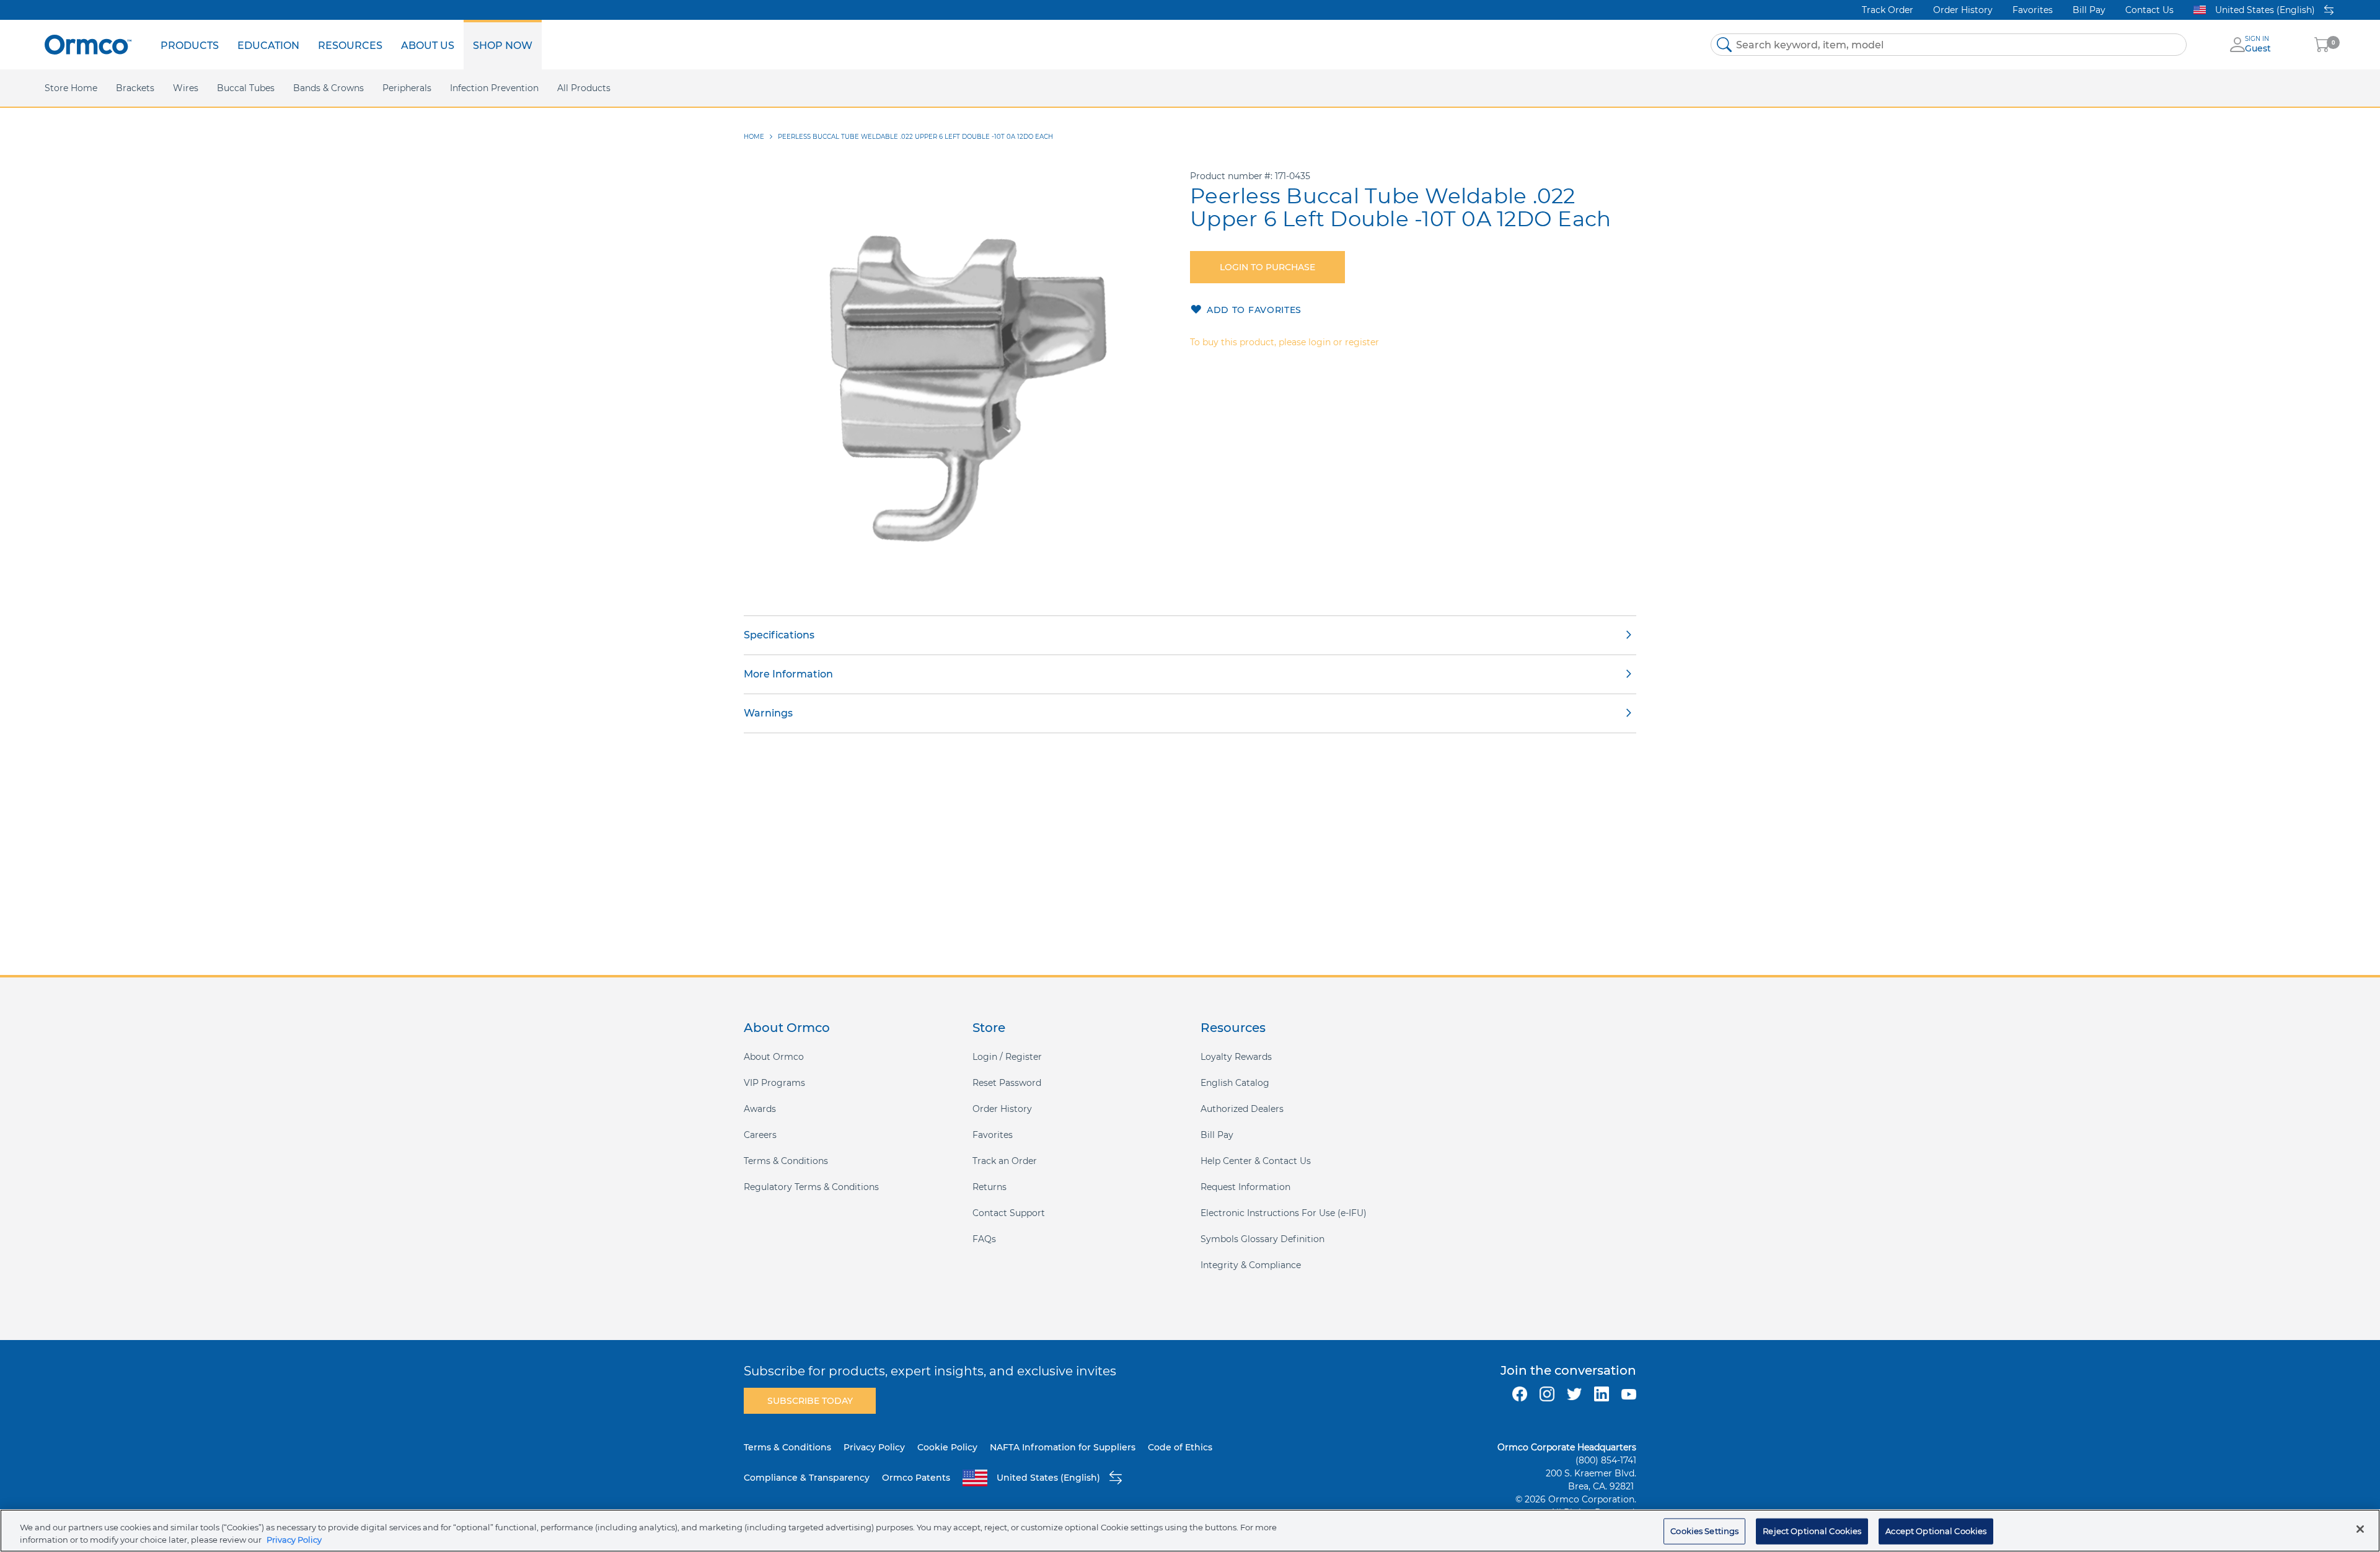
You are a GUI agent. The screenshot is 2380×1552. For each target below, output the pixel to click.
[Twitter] (1574, 1394)
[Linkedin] (1602, 1394)
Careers (760, 1135)
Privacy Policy (874, 1447)
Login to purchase (1267, 267)
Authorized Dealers (1242, 1109)
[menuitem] (190, 45)
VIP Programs (774, 1083)
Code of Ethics (1180, 1447)
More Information (788, 674)
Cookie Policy (947, 1447)
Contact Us (2149, 10)
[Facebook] (1520, 1394)
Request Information (1245, 1187)
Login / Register (1007, 1057)
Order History (1963, 10)
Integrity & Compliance (1251, 1265)
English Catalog (1235, 1083)
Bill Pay (2089, 10)
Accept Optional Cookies (1936, 1531)
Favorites (2033, 10)
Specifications (779, 635)
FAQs (984, 1239)
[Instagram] (1547, 1394)
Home (754, 137)
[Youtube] (1629, 1394)
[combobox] (1949, 45)
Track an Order (1005, 1161)
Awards (760, 1109)
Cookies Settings (1704, 1531)
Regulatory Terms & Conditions (811, 1187)
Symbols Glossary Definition (1263, 1239)
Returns (989, 1187)
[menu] (346, 45)
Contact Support (1009, 1213)
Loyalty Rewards (1236, 1057)
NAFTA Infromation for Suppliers (1063, 1447)
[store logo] (88, 44)
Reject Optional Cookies (1812, 1531)
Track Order (1888, 10)
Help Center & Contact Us (1256, 1161)
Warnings (768, 713)
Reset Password (1007, 1083)
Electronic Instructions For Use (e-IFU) (1284, 1213)
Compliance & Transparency (807, 1478)
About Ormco (774, 1057)
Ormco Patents (916, 1478)
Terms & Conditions (786, 1161)
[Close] (2360, 1529)
